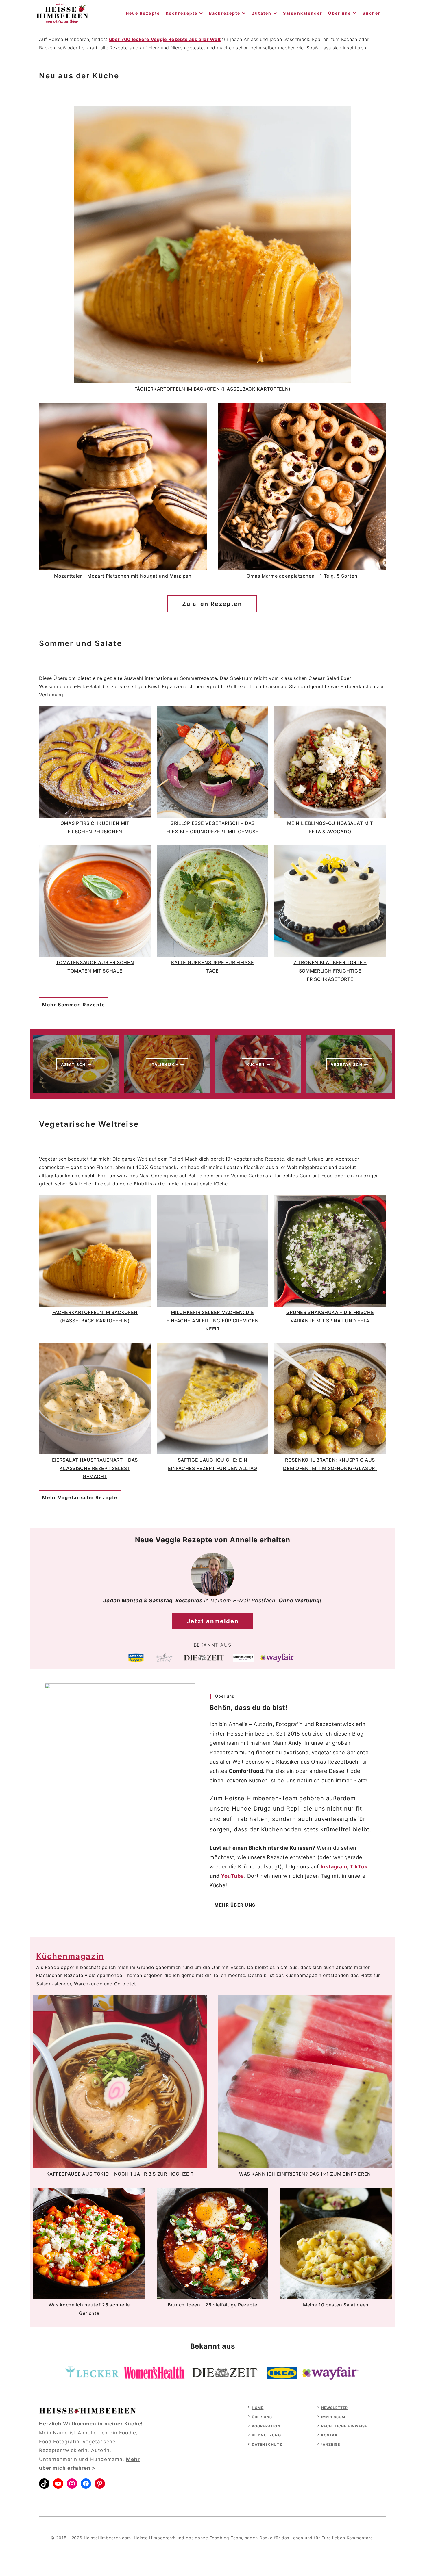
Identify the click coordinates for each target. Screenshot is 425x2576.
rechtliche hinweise (344, 2426)
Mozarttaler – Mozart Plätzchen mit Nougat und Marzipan (123, 576)
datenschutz (267, 2444)
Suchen (372, 13)
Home (258, 2408)
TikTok (358, 1867)
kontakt (331, 2435)
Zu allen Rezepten (212, 604)
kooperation (266, 2426)
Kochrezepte (182, 13)
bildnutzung (266, 2435)
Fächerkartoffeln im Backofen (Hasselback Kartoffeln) (212, 389)
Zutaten (262, 13)
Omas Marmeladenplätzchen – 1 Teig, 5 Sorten (302, 576)
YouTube (232, 1876)
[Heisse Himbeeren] (62, 13)
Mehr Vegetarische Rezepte (80, 1497)
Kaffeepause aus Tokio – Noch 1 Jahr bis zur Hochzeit (120, 2174)
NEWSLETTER (335, 2408)
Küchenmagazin (70, 1956)
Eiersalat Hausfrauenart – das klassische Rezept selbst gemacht (95, 1468)
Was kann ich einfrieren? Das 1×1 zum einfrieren (305, 2174)
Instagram (334, 1867)
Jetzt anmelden (213, 1621)
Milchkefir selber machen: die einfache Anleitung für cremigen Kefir (213, 1321)
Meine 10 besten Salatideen (336, 2305)
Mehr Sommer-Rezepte (74, 1005)
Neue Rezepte (143, 13)
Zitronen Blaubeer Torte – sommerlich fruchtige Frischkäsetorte (330, 971)
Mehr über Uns (235, 1905)
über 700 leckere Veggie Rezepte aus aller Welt (165, 39)
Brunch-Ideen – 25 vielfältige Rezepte (212, 2305)
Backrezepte (225, 13)
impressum (333, 2417)
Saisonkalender (303, 13)
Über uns (340, 13)
